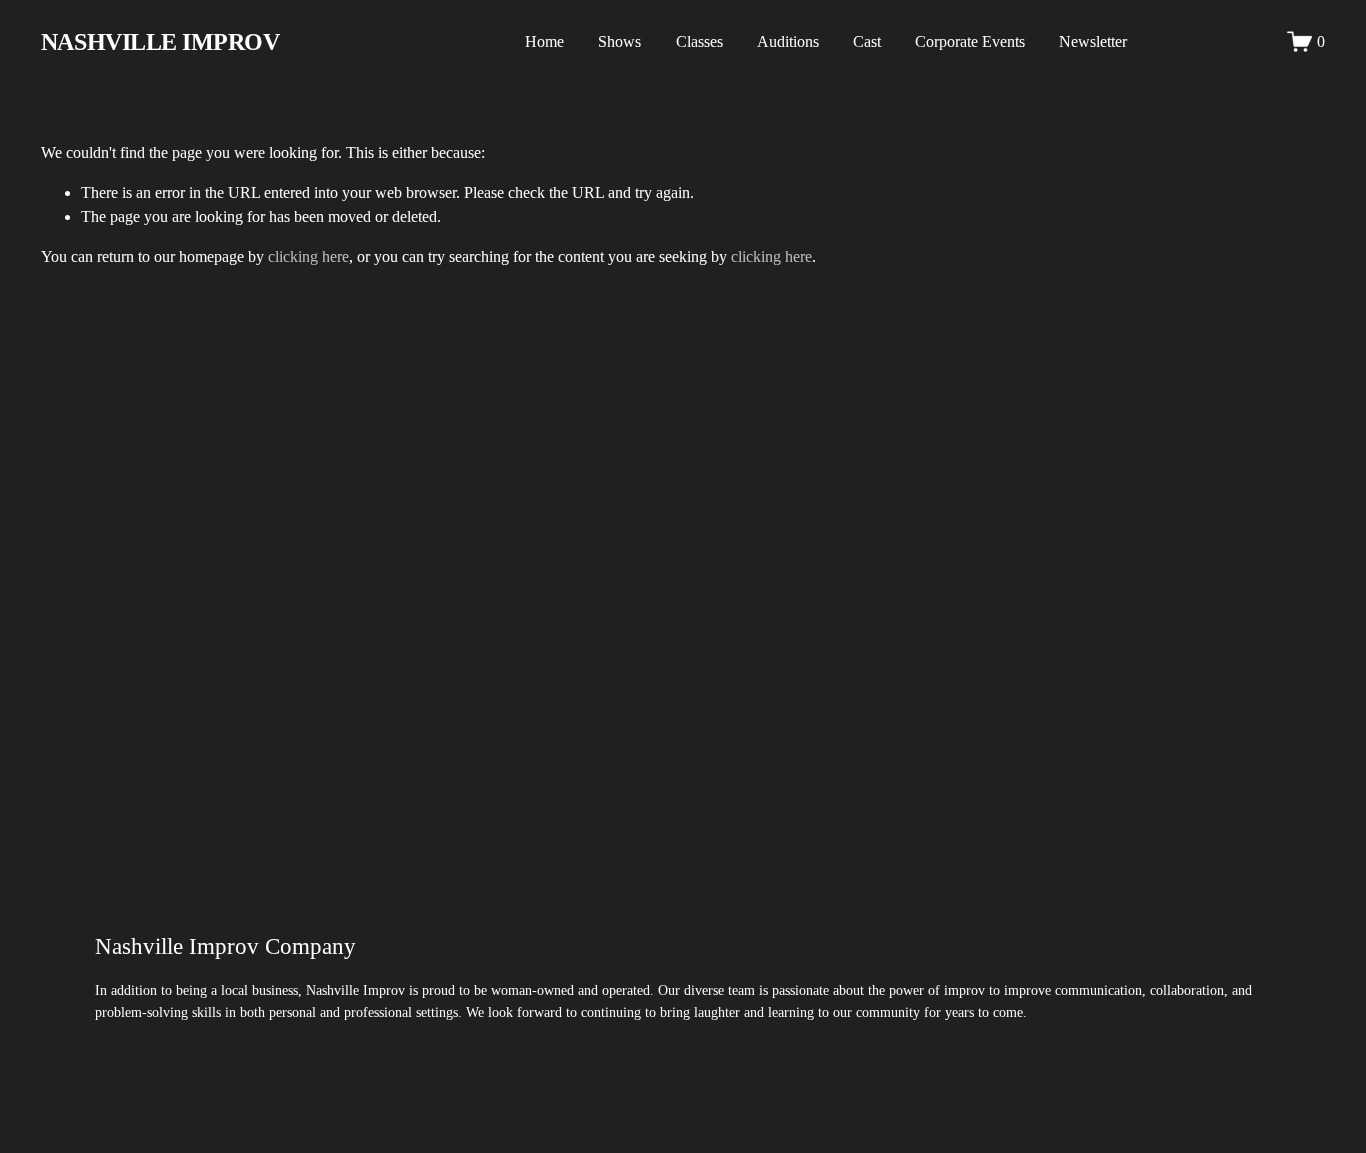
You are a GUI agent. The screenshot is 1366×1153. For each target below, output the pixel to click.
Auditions (788, 41)
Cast (867, 41)
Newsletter (1093, 41)
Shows (619, 41)
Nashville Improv (160, 41)
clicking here (308, 256)
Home (544, 41)
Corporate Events (970, 41)
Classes (699, 41)
